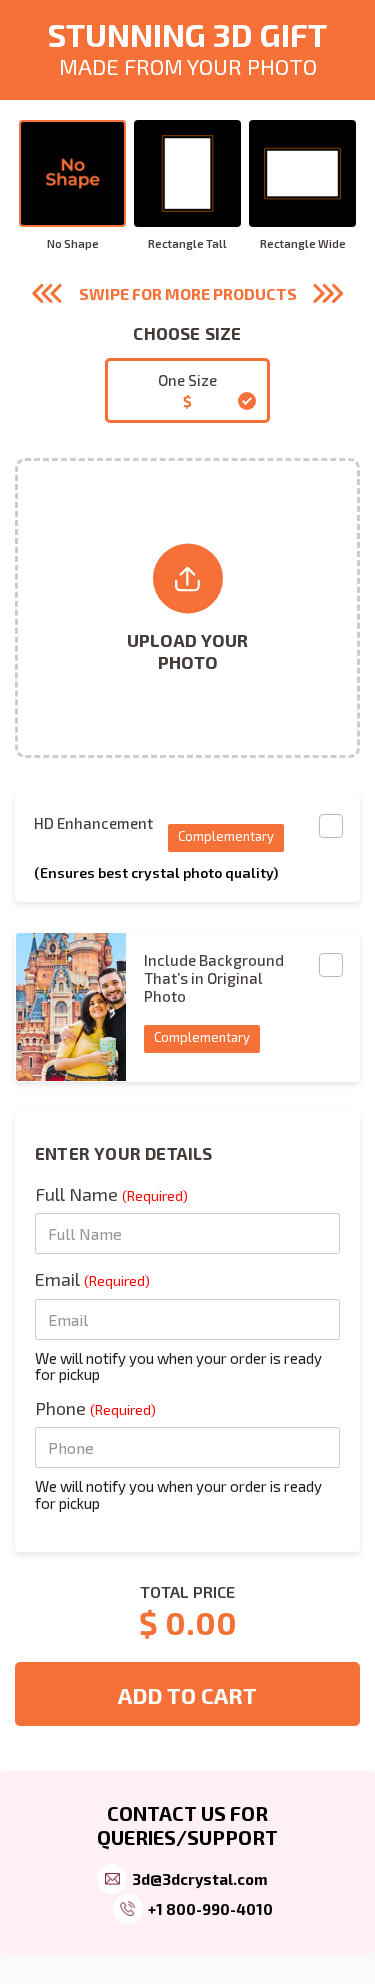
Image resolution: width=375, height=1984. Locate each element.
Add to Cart (187, 1695)
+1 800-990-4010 (210, 1909)
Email (92, 1279)
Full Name (111, 1194)
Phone (95, 1408)
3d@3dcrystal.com (200, 1879)
